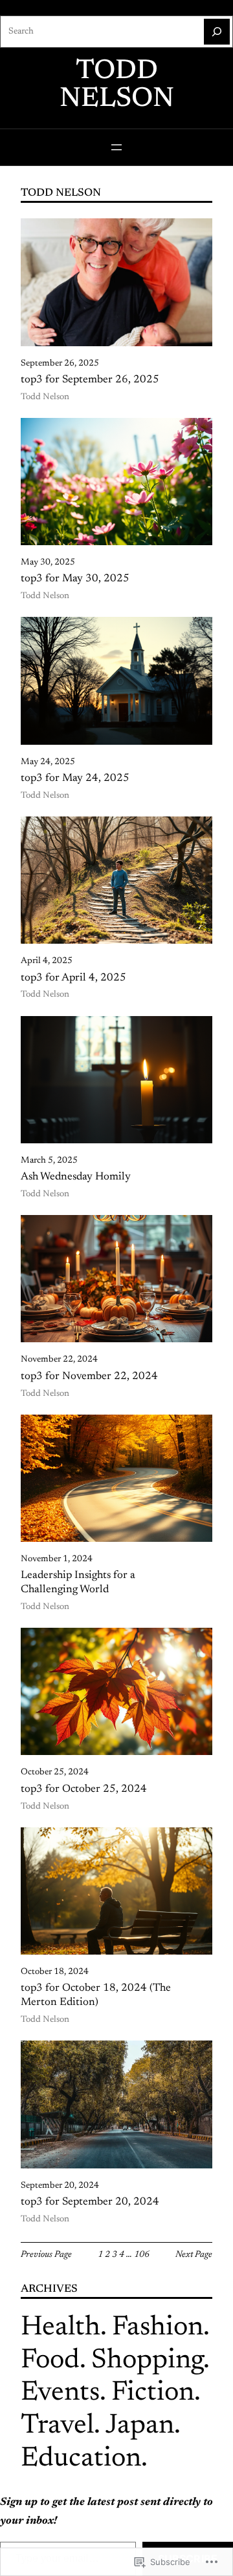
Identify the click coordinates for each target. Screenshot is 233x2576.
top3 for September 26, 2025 (90, 380)
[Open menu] (116, 147)
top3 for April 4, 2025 (73, 978)
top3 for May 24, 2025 (75, 778)
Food (50, 2361)
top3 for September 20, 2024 (90, 2202)
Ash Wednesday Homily (76, 1177)
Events (60, 2393)
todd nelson (117, 86)
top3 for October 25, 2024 (84, 1789)
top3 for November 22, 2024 (89, 1376)
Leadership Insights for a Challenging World (78, 1583)
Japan (140, 2426)
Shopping (147, 2361)
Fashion (158, 2328)
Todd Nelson (45, 397)
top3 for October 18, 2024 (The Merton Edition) (96, 1995)
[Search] (217, 32)
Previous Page (46, 2255)
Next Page (194, 2255)
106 (142, 2255)
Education (81, 2459)
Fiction (153, 2393)
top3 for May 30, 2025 (75, 579)
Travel (57, 2426)
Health (61, 2328)
